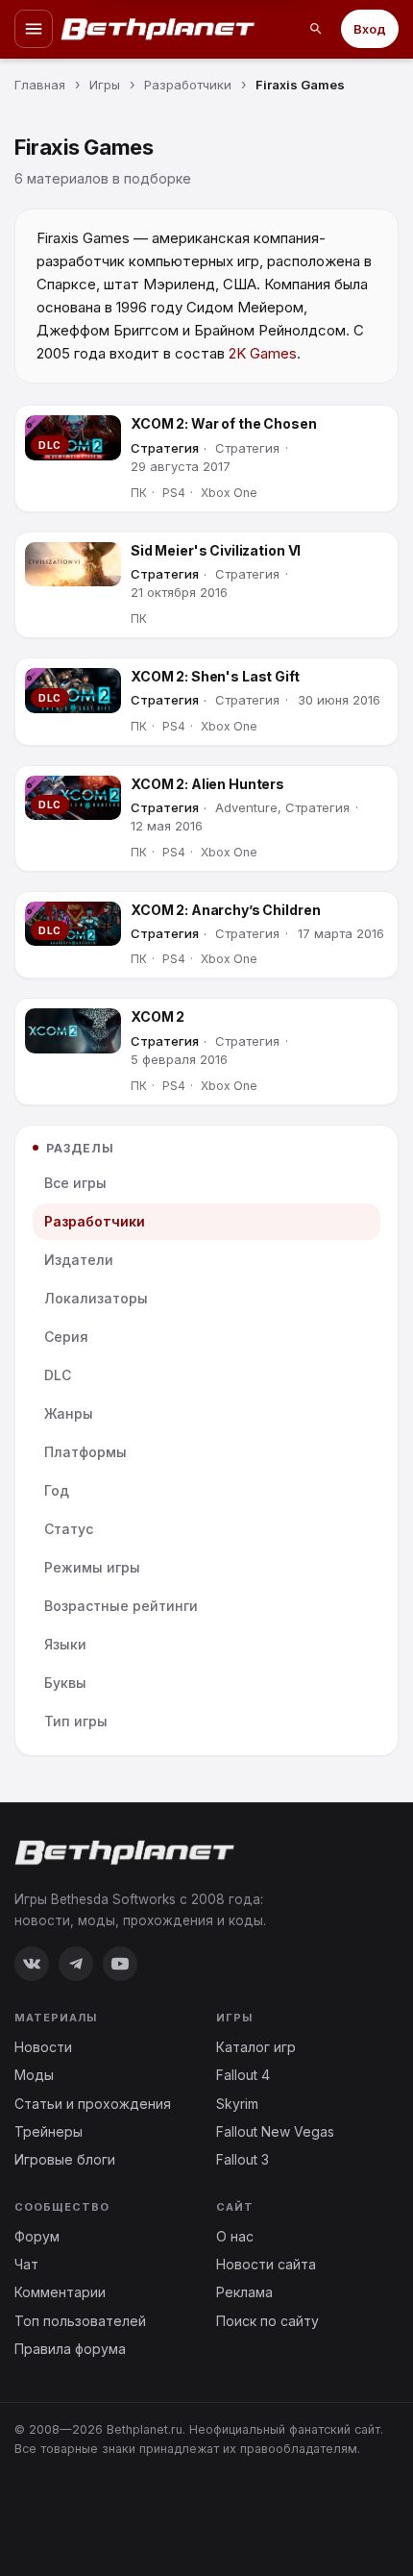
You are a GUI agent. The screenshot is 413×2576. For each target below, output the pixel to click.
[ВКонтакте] (32, 1964)
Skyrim (237, 2104)
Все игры (75, 1183)
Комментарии (60, 2292)
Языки (65, 1644)
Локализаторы (96, 1298)
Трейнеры (49, 2131)
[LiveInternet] (57, 2510)
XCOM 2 (158, 1016)
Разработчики (95, 1221)
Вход (370, 29)
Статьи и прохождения (93, 2104)
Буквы (65, 1683)
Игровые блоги (65, 2159)
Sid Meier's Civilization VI (216, 550)
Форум (37, 2236)
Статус (69, 1529)
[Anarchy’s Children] (73, 924)
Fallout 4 (243, 2075)
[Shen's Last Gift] (73, 691)
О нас (235, 2236)
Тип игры (76, 1721)
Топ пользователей (80, 2321)
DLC (58, 1375)
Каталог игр (256, 2047)
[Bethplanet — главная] (158, 29)
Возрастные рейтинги (121, 1606)
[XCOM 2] (73, 1031)
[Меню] (34, 29)
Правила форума (70, 2349)
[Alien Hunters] (73, 798)
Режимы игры (92, 1567)
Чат (26, 2264)
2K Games (263, 353)
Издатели (79, 1260)
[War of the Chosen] (73, 438)
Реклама (244, 2292)
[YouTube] (120, 1964)
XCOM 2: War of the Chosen (224, 423)
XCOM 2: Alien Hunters (207, 784)
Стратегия (165, 448)
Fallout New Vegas (275, 2131)
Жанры (69, 1413)
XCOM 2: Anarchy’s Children (225, 910)
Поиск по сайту (267, 2321)
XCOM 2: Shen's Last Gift (215, 676)
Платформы (85, 1452)
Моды (34, 2075)
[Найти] (316, 29)
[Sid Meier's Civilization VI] (73, 565)
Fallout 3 (243, 2159)
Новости (43, 2047)
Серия (66, 1337)
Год (57, 1490)
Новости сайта (266, 2264)
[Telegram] (76, 1964)
